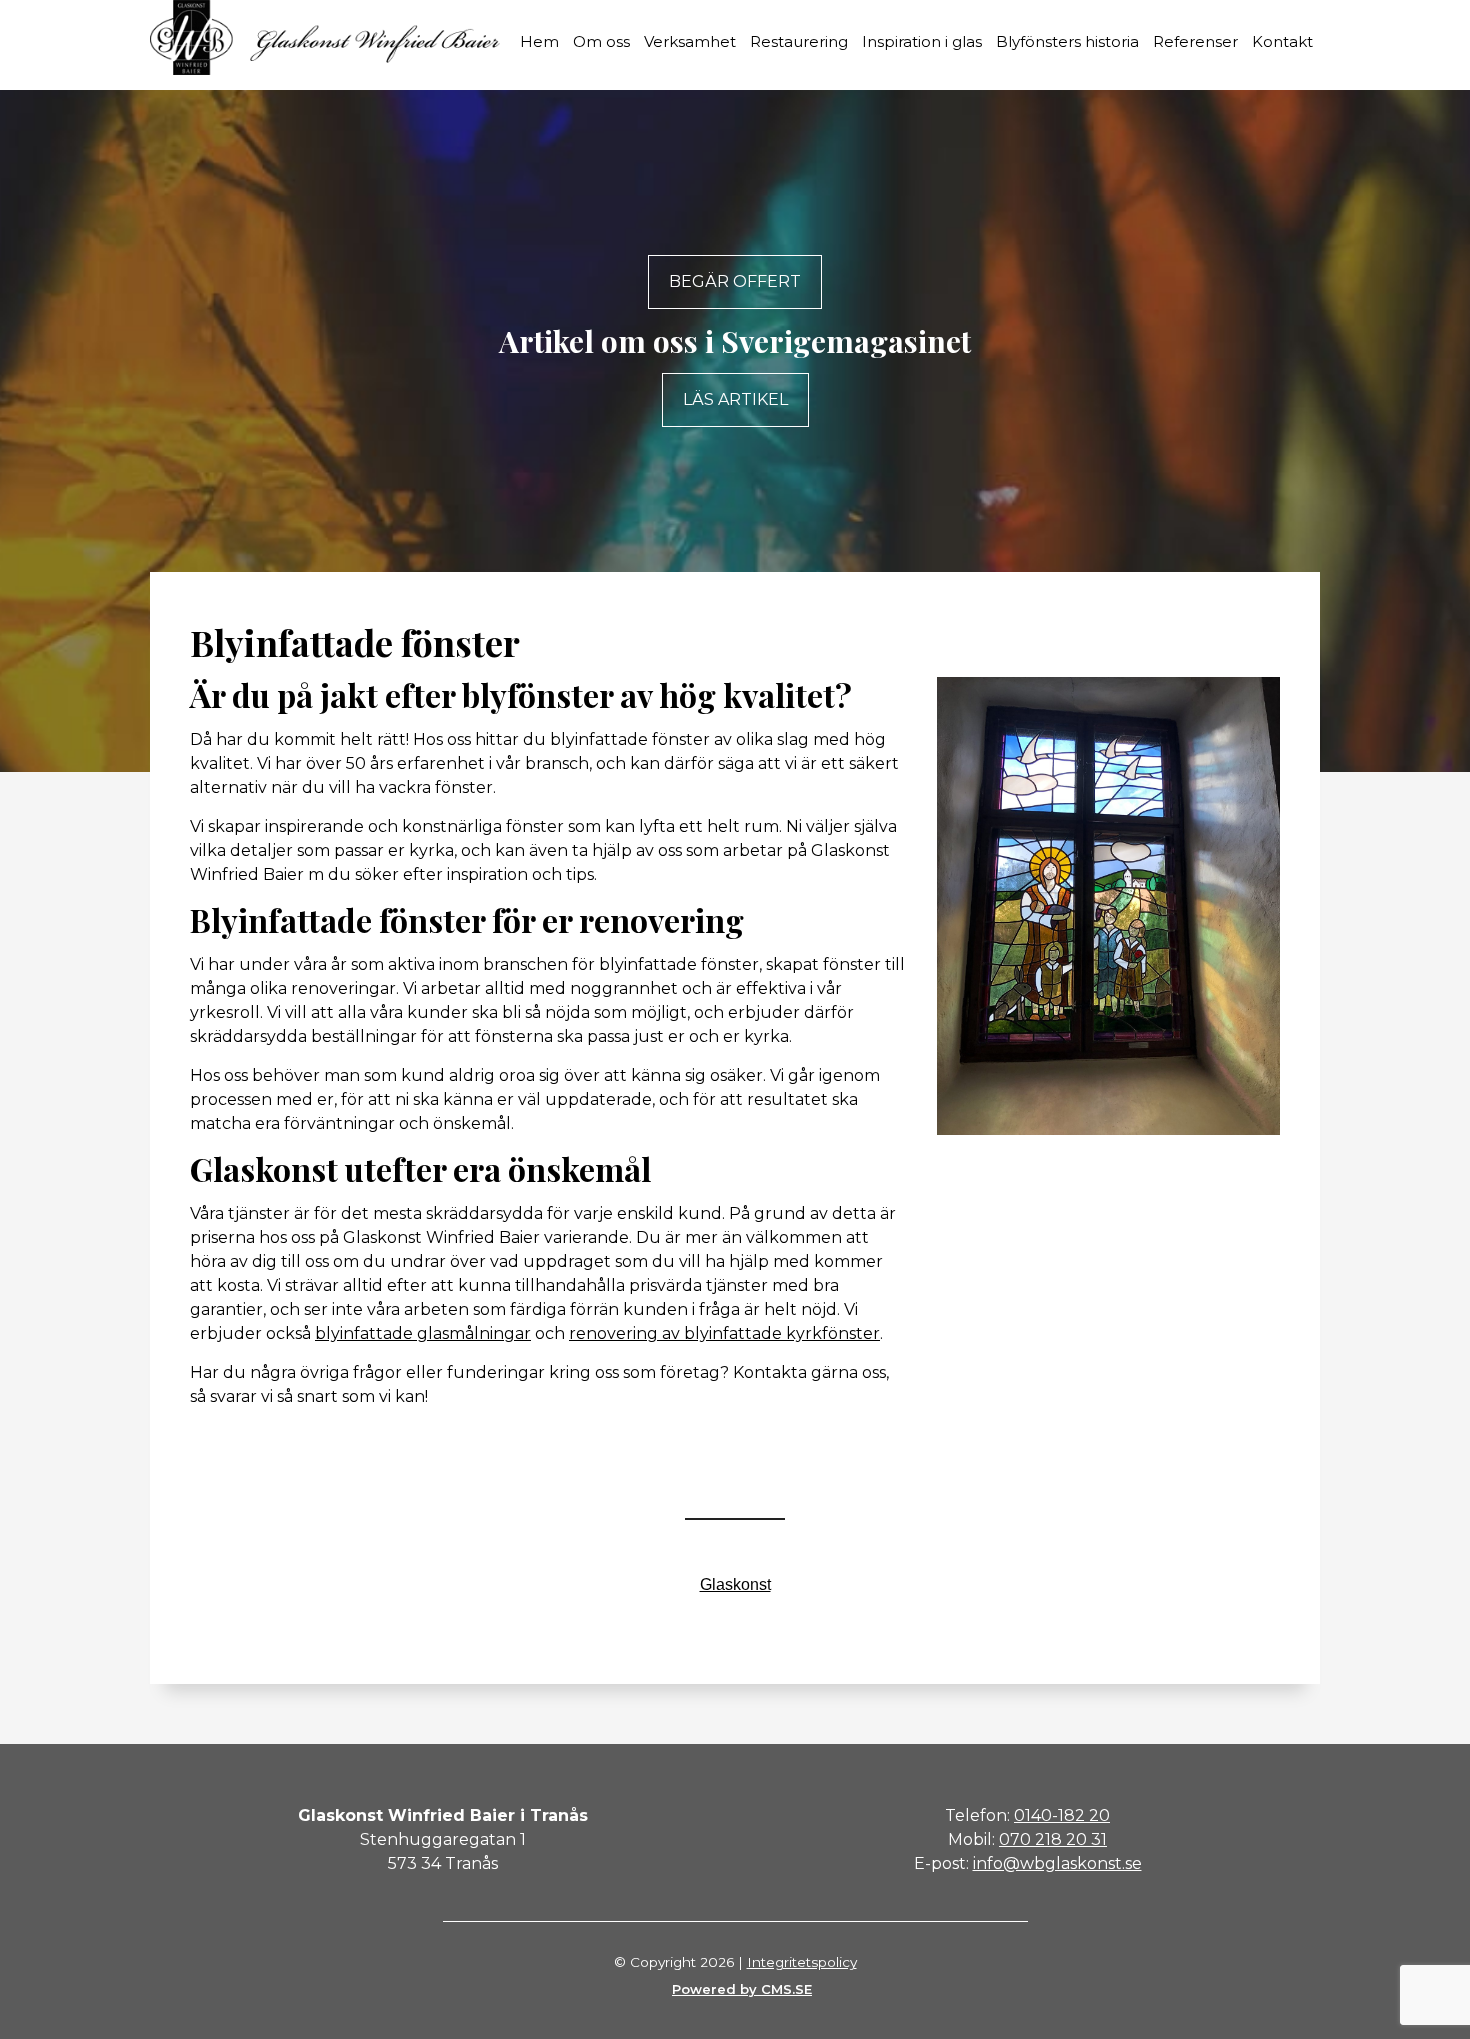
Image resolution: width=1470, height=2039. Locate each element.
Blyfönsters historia (1067, 41)
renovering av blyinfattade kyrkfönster (724, 1333)
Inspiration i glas (922, 41)
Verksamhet (690, 41)
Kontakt (1282, 41)
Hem (539, 41)
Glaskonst (735, 1584)
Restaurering (799, 41)
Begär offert (735, 281)
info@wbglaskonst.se (1057, 1863)
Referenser (1195, 41)
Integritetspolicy (802, 1962)
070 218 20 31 (1053, 1839)
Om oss (601, 41)
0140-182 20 (1062, 1815)
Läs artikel (735, 399)
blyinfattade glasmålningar (423, 1333)
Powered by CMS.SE (742, 1989)
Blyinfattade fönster (355, 642)
